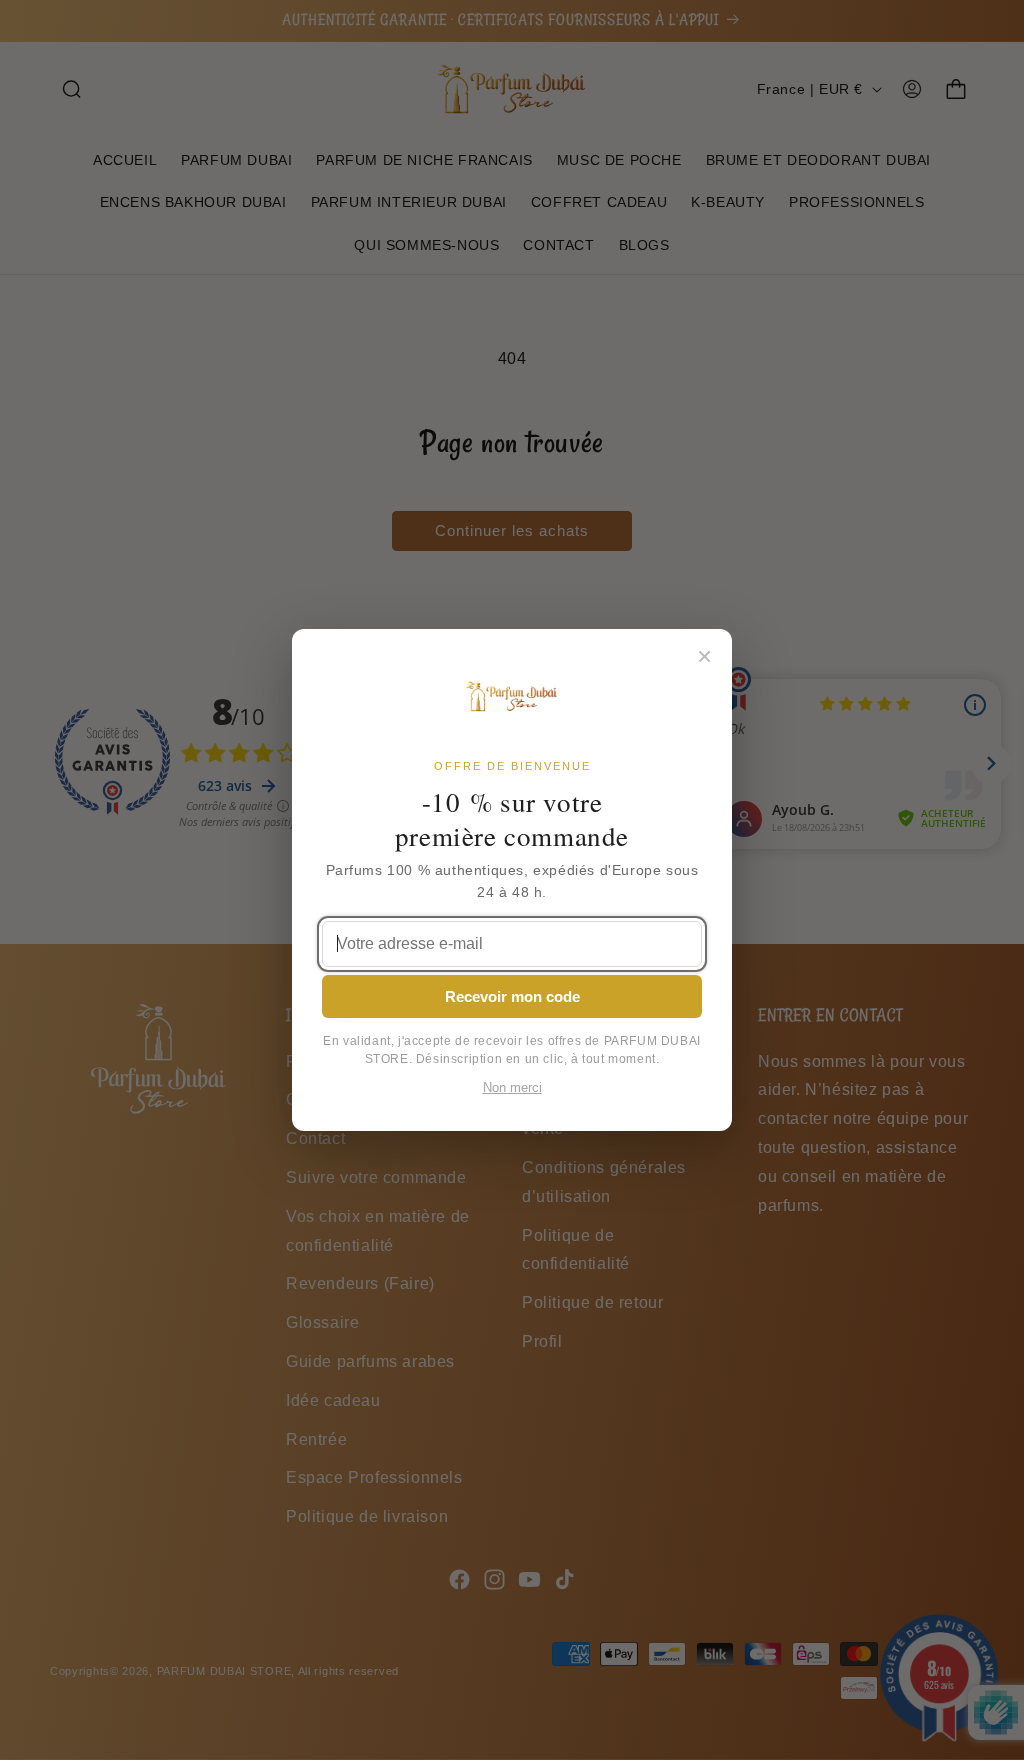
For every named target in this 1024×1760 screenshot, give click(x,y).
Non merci (512, 1088)
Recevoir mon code (512, 996)
